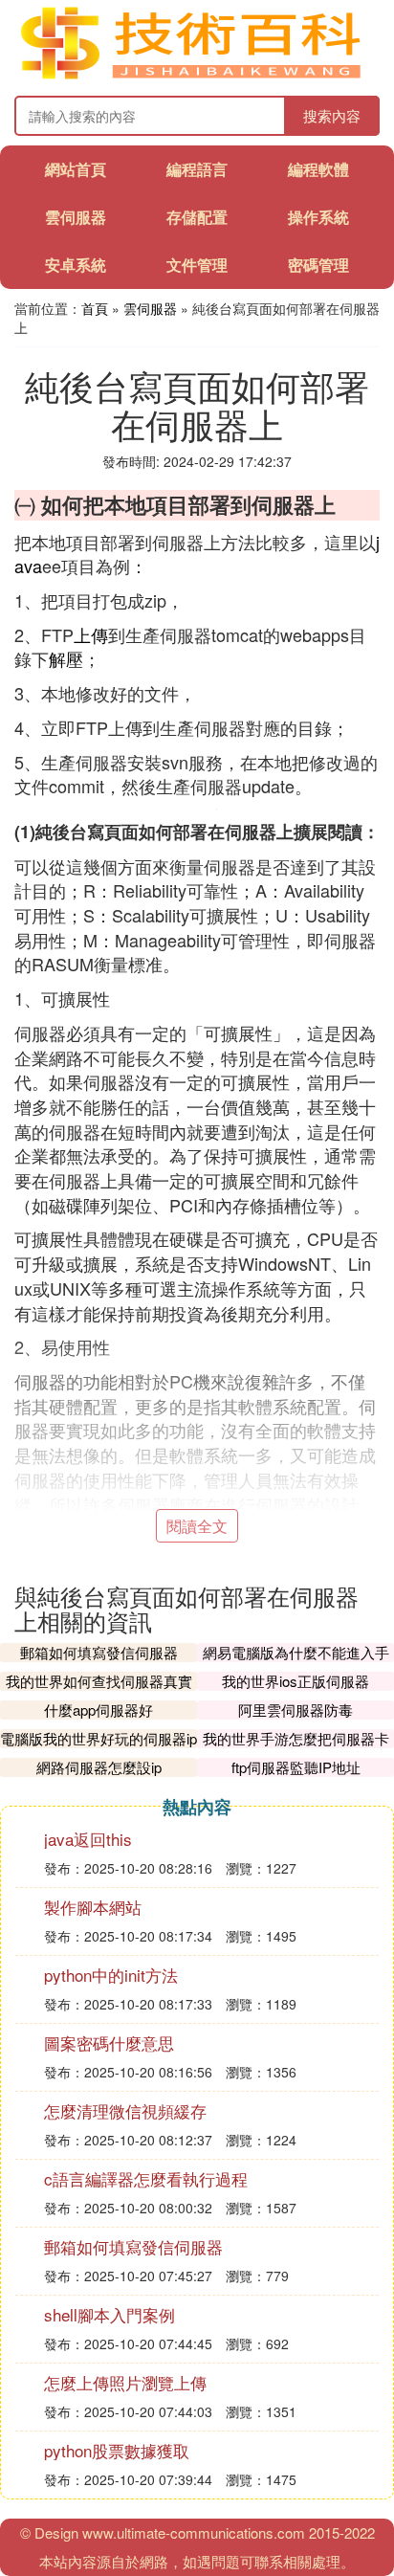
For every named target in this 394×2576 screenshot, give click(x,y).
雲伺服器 (76, 217)
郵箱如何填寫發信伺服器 (99, 1652)
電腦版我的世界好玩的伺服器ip (98, 1738)
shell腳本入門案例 (109, 2314)
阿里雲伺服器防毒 (295, 1710)
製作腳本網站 (93, 1907)
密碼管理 (318, 265)
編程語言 (197, 169)
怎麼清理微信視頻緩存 (125, 2110)
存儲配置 (197, 217)
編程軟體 (318, 169)
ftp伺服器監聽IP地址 (296, 1767)
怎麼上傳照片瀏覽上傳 (125, 2382)
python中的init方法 (111, 1975)
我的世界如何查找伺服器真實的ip (99, 1690)
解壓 (66, 658)
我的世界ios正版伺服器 (295, 1681)
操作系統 (318, 217)
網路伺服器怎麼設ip (99, 1767)
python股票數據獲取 (117, 2450)
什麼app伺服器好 (98, 1710)
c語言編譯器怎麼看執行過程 (146, 2178)
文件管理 (197, 265)
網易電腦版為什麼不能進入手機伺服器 (296, 1662)
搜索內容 (332, 115)
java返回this (88, 1839)
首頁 (95, 308)
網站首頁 (76, 169)
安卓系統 (76, 265)
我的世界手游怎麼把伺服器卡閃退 (296, 1748)
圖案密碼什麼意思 (109, 2043)
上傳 (91, 634)
